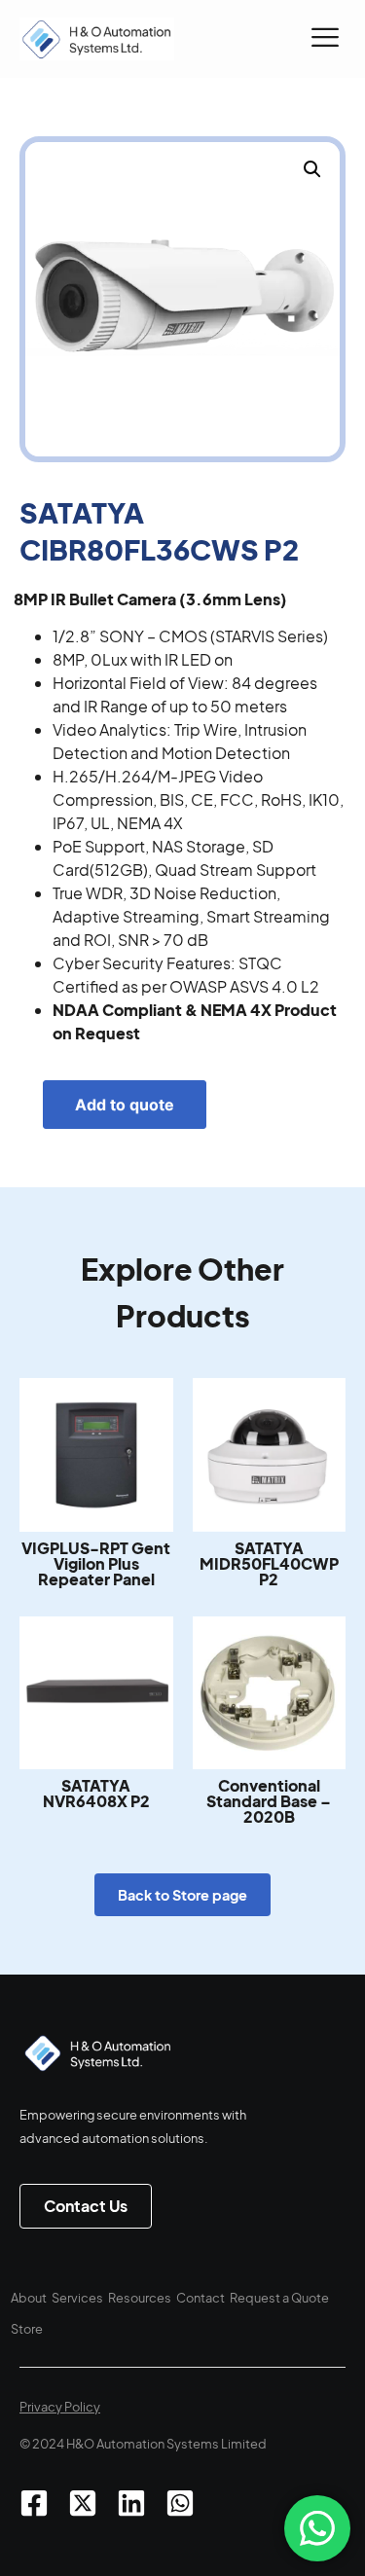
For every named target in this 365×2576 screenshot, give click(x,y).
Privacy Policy (60, 2407)
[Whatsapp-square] (180, 2503)
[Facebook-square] (34, 2503)
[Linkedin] (131, 2503)
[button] (325, 39)
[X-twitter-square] (83, 2503)
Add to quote (125, 1105)
